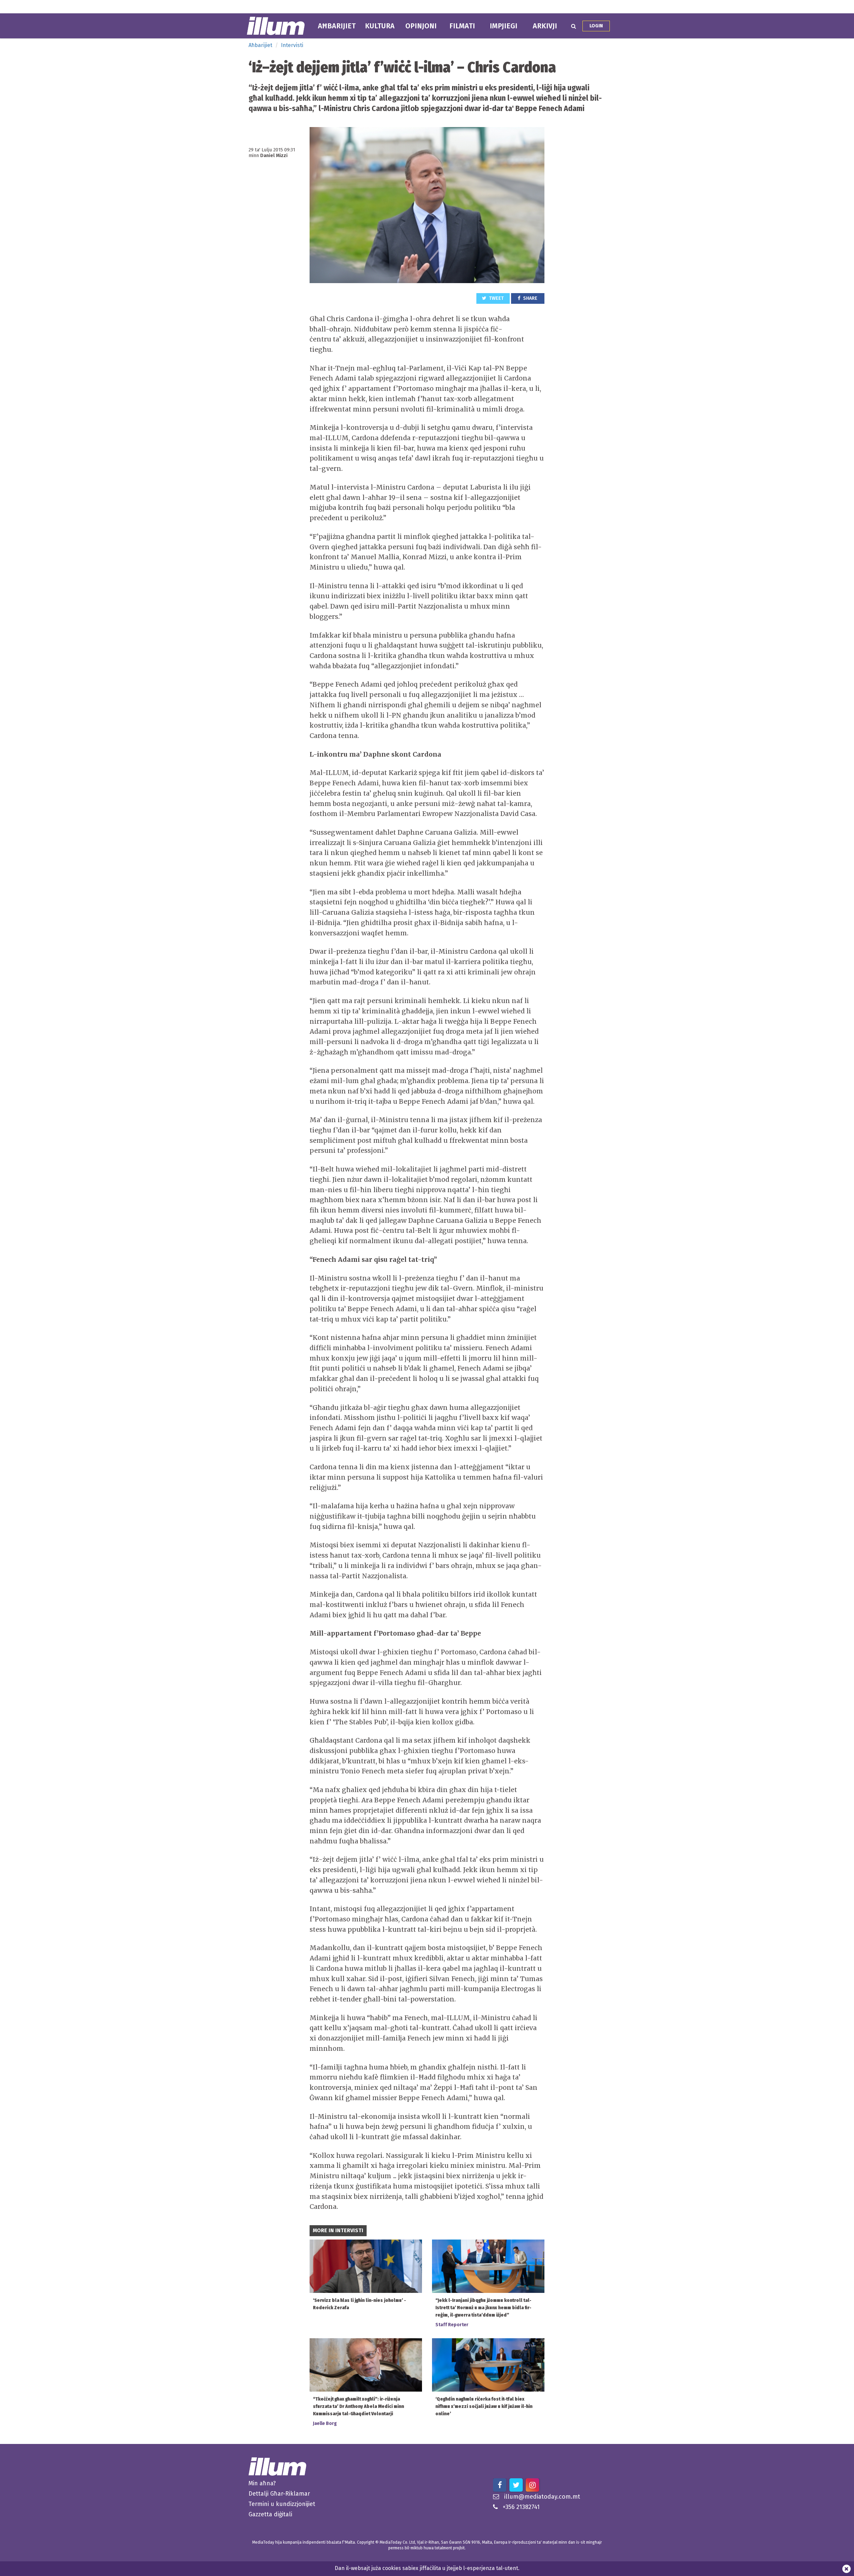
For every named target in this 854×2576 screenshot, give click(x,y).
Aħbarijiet (337, 26)
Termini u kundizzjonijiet (282, 2504)
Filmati (462, 26)
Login (596, 26)
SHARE (530, 298)
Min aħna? (262, 2483)
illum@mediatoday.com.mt (542, 2497)
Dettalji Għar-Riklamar (279, 2494)
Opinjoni (421, 26)
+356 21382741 (521, 2507)
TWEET (496, 298)
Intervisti (292, 45)
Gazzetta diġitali (270, 2514)
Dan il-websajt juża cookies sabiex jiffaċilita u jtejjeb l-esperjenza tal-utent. (427, 2568)
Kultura (380, 26)
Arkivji (545, 26)
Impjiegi (504, 26)
